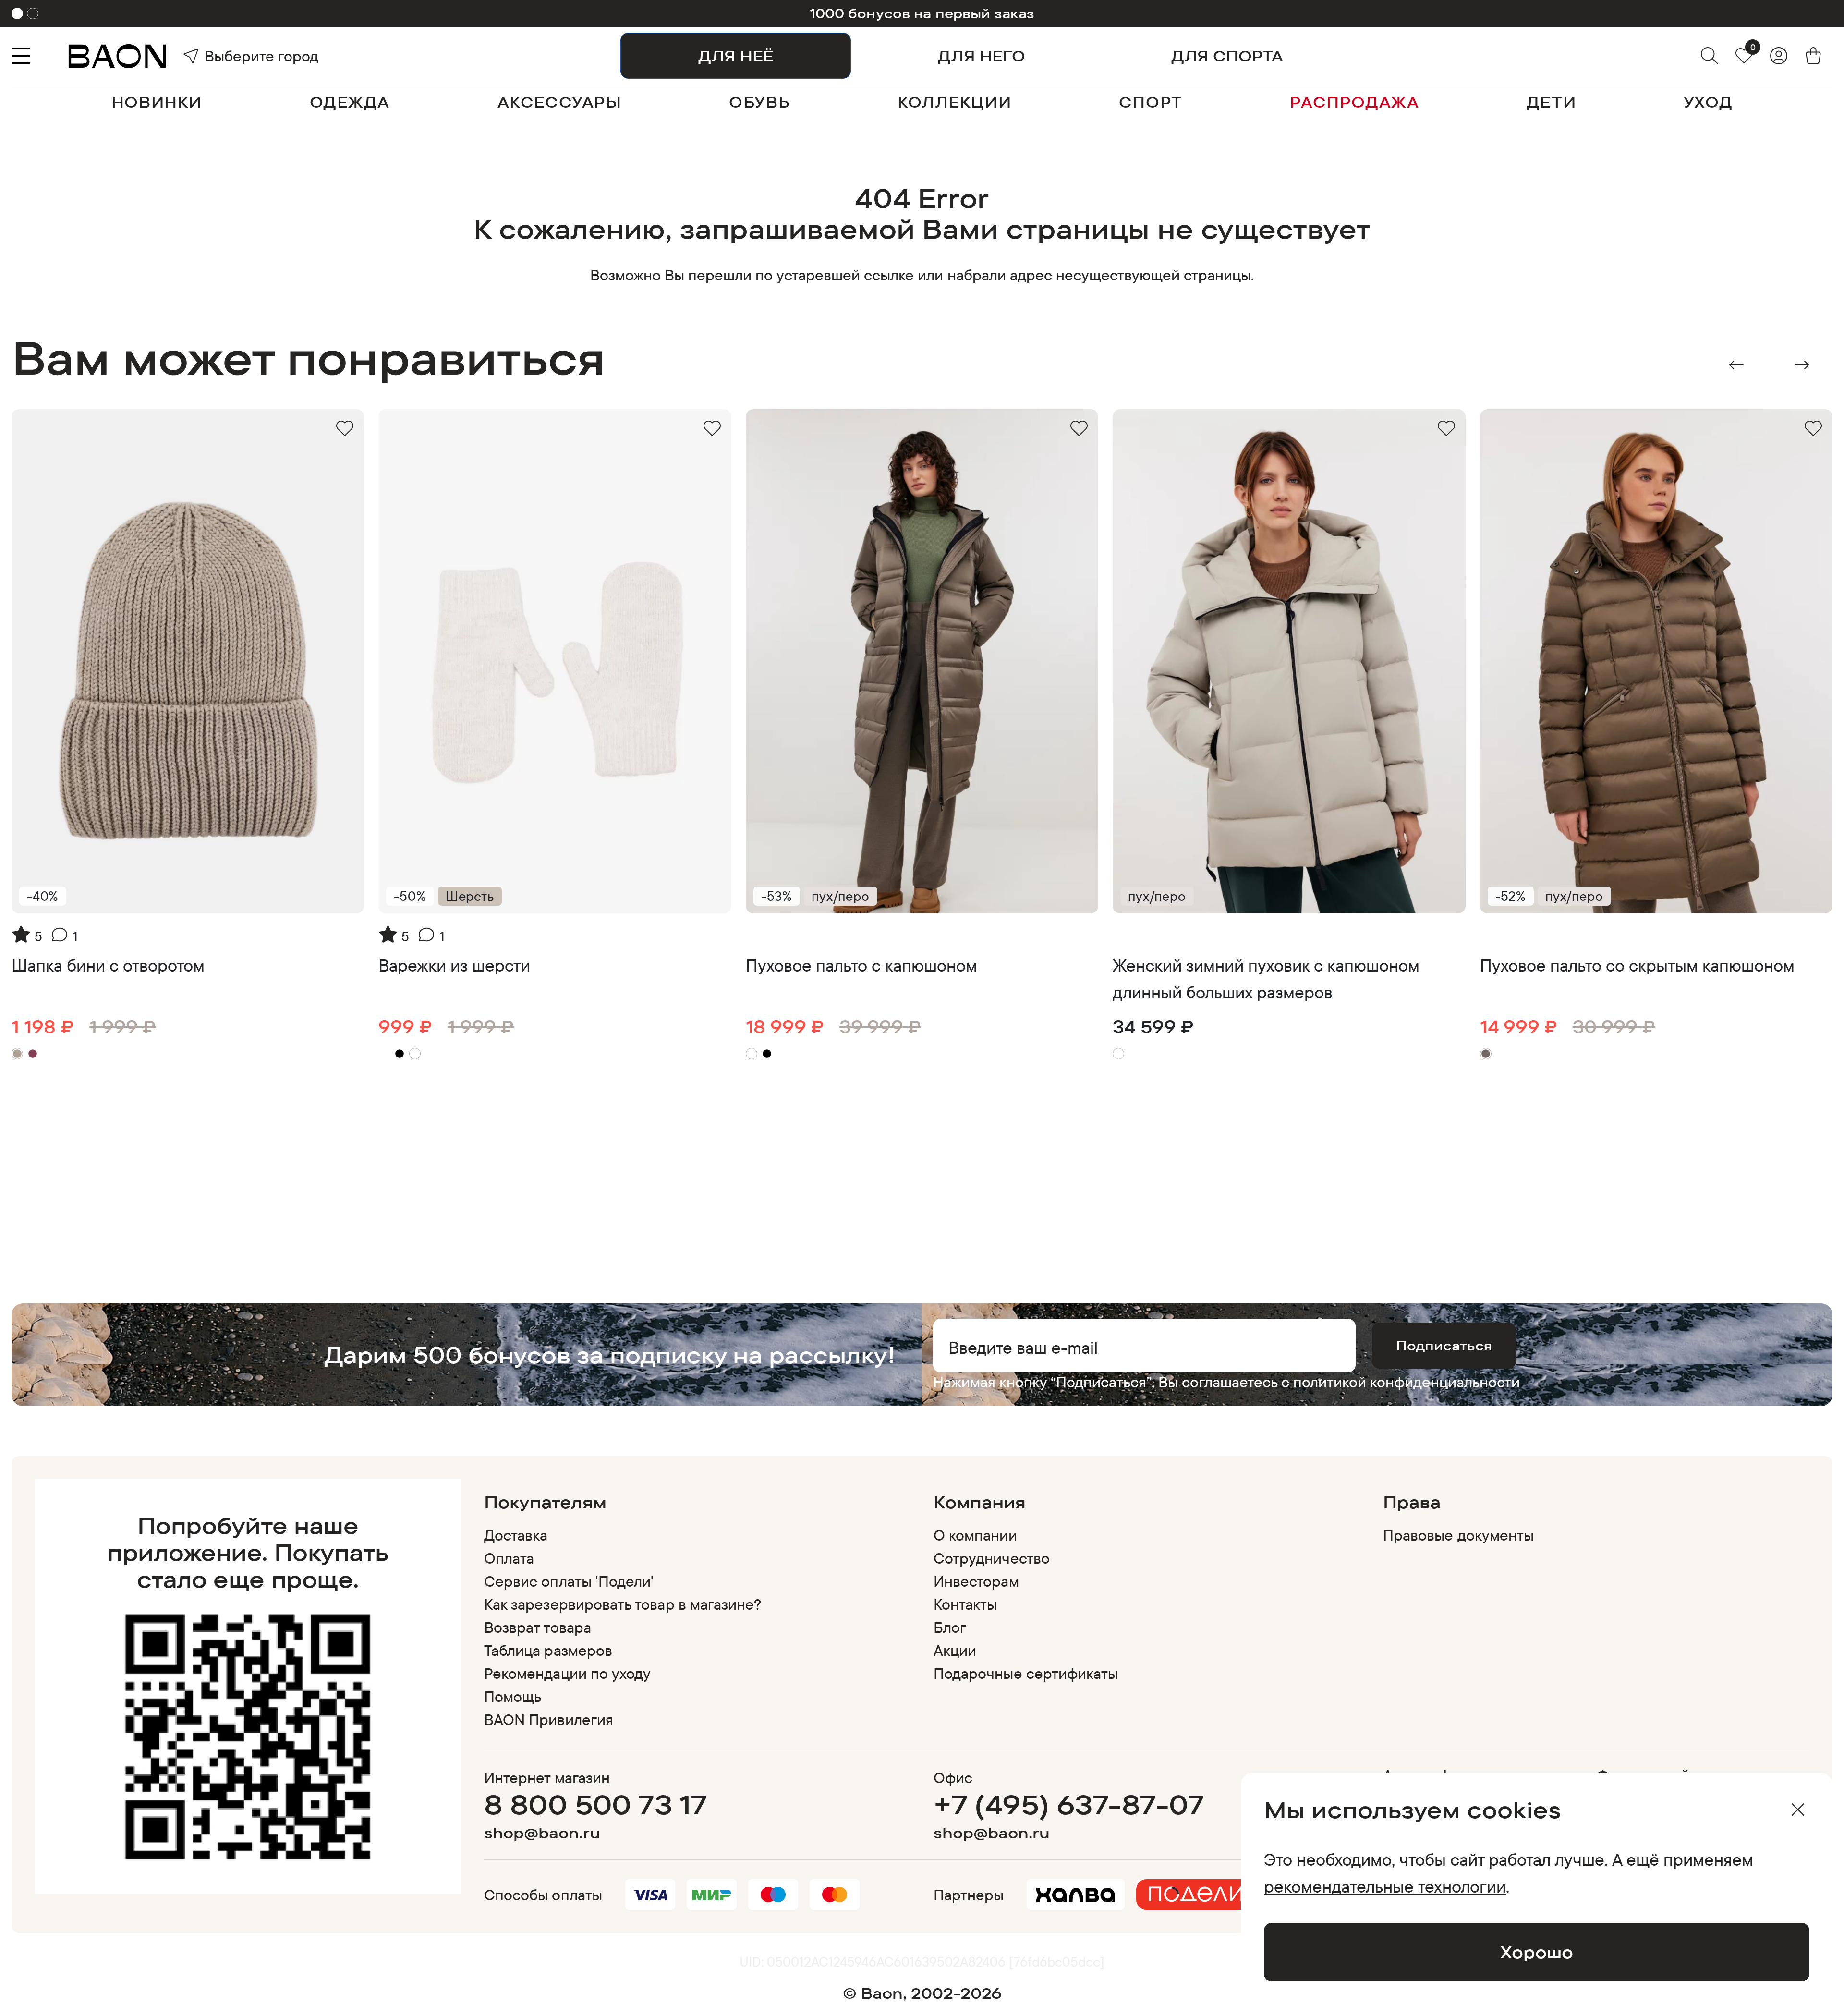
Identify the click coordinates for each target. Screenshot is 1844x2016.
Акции (955, 1650)
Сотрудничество (992, 1558)
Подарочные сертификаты (1026, 1673)
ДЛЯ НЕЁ (736, 56)
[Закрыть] (1798, 1810)
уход (1708, 102)
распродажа (1354, 102)
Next (1802, 365)
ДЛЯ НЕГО (982, 56)
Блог (950, 1627)
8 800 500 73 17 (596, 1804)
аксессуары (560, 102)
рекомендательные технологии (1385, 1886)
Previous (1736, 365)
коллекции (954, 102)
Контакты (965, 1604)
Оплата (509, 1558)
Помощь (513, 1696)
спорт (1151, 102)
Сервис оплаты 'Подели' (569, 1581)
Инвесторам (976, 1581)
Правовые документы (1458, 1535)
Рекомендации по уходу (567, 1673)
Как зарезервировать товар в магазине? (623, 1604)
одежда (350, 102)
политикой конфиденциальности (1407, 1382)
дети (1551, 102)
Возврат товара (538, 1627)
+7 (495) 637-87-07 (1069, 1804)
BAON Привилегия (549, 1719)
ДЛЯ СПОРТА (1227, 56)
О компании (975, 1535)
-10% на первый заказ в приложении (922, 13)
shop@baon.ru (542, 1833)
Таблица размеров (548, 1650)
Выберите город (231, 56)
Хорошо (1537, 1952)
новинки (157, 102)
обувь (759, 102)
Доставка (516, 1535)
